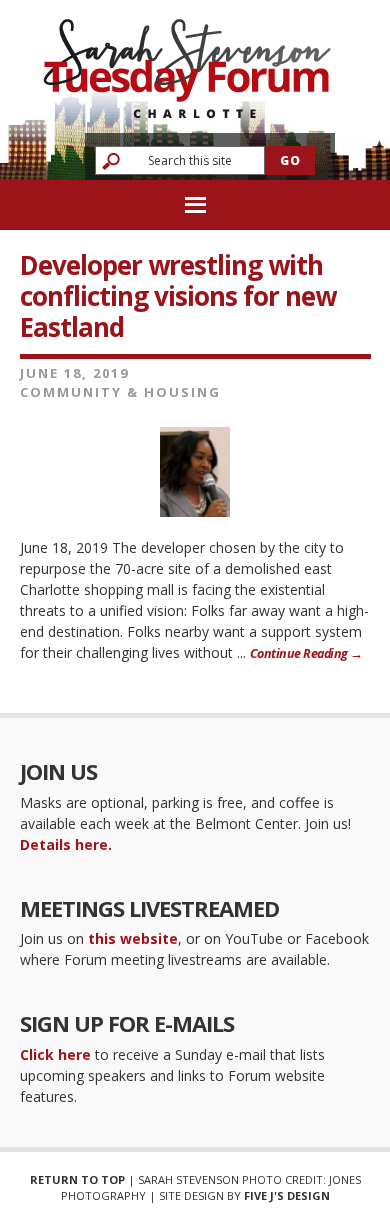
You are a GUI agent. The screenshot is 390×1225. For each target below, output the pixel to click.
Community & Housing (120, 392)
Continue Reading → (306, 653)
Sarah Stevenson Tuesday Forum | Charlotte (187, 59)
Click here (55, 1054)
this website (133, 938)
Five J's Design (287, 1195)
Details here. (66, 844)
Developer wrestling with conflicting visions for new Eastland (178, 296)
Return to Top (77, 1179)
